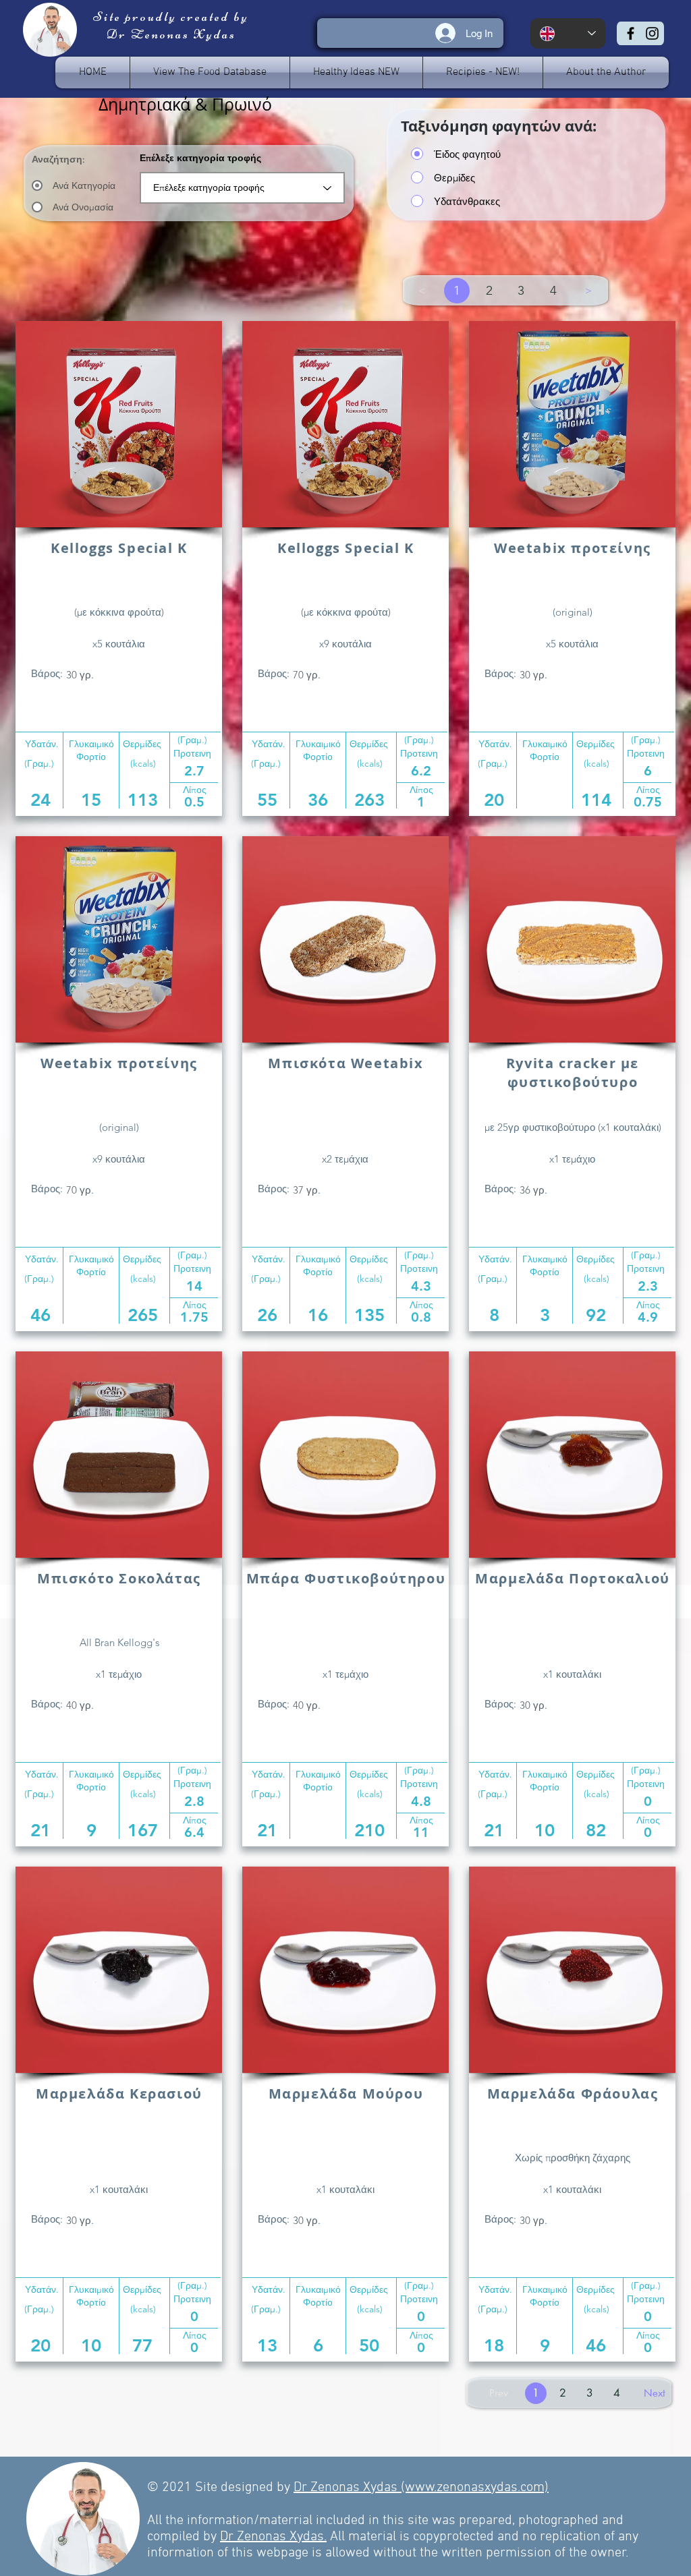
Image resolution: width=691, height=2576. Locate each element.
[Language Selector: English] (568, 33)
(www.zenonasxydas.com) (475, 2488)
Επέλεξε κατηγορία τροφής (200, 158)
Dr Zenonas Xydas (347, 2488)
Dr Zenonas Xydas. (273, 2537)
